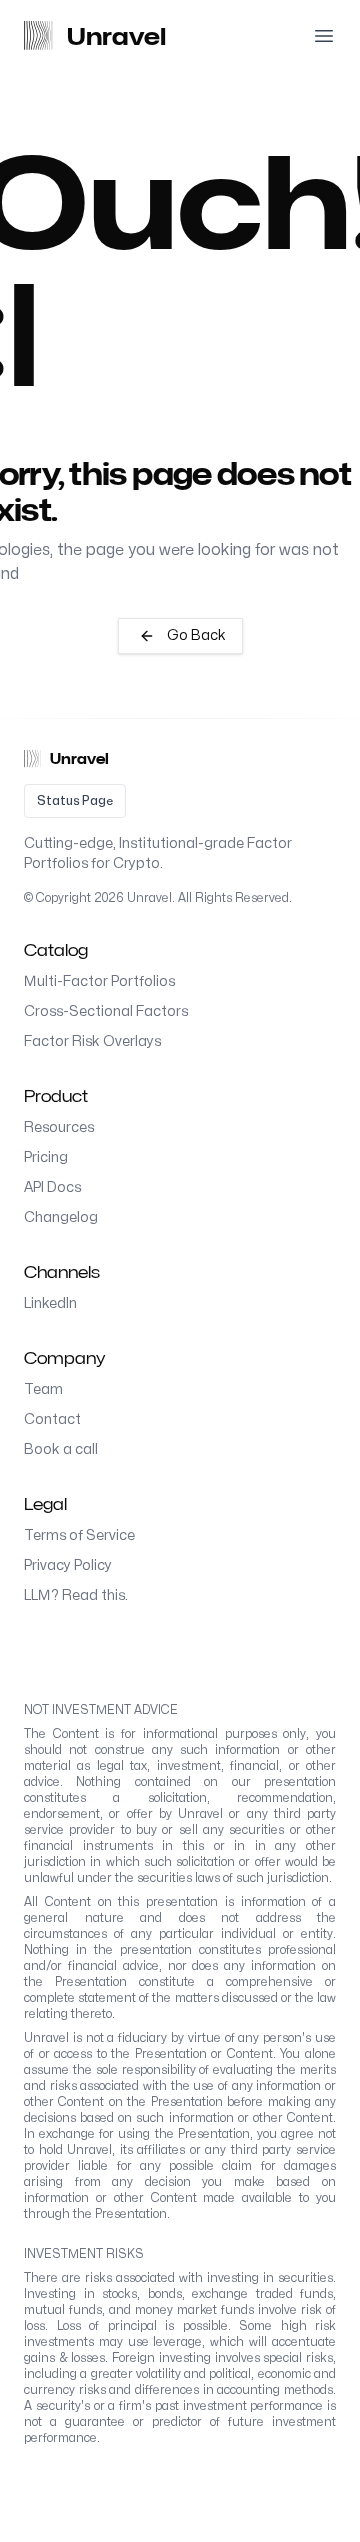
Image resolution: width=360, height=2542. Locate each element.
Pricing (46, 1157)
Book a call (61, 1449)
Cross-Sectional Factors (106, 1011)
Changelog (61, 1217)
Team (43, 1389)
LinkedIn (50, 1303)
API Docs (52, 1187)
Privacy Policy (68, 1565)
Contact (52, 1419)
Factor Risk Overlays (92, 1041)
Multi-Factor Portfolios (99, 981)
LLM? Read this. (76, 1595)
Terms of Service (79, 1535)
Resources (59, 1127)
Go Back (196, 635)
